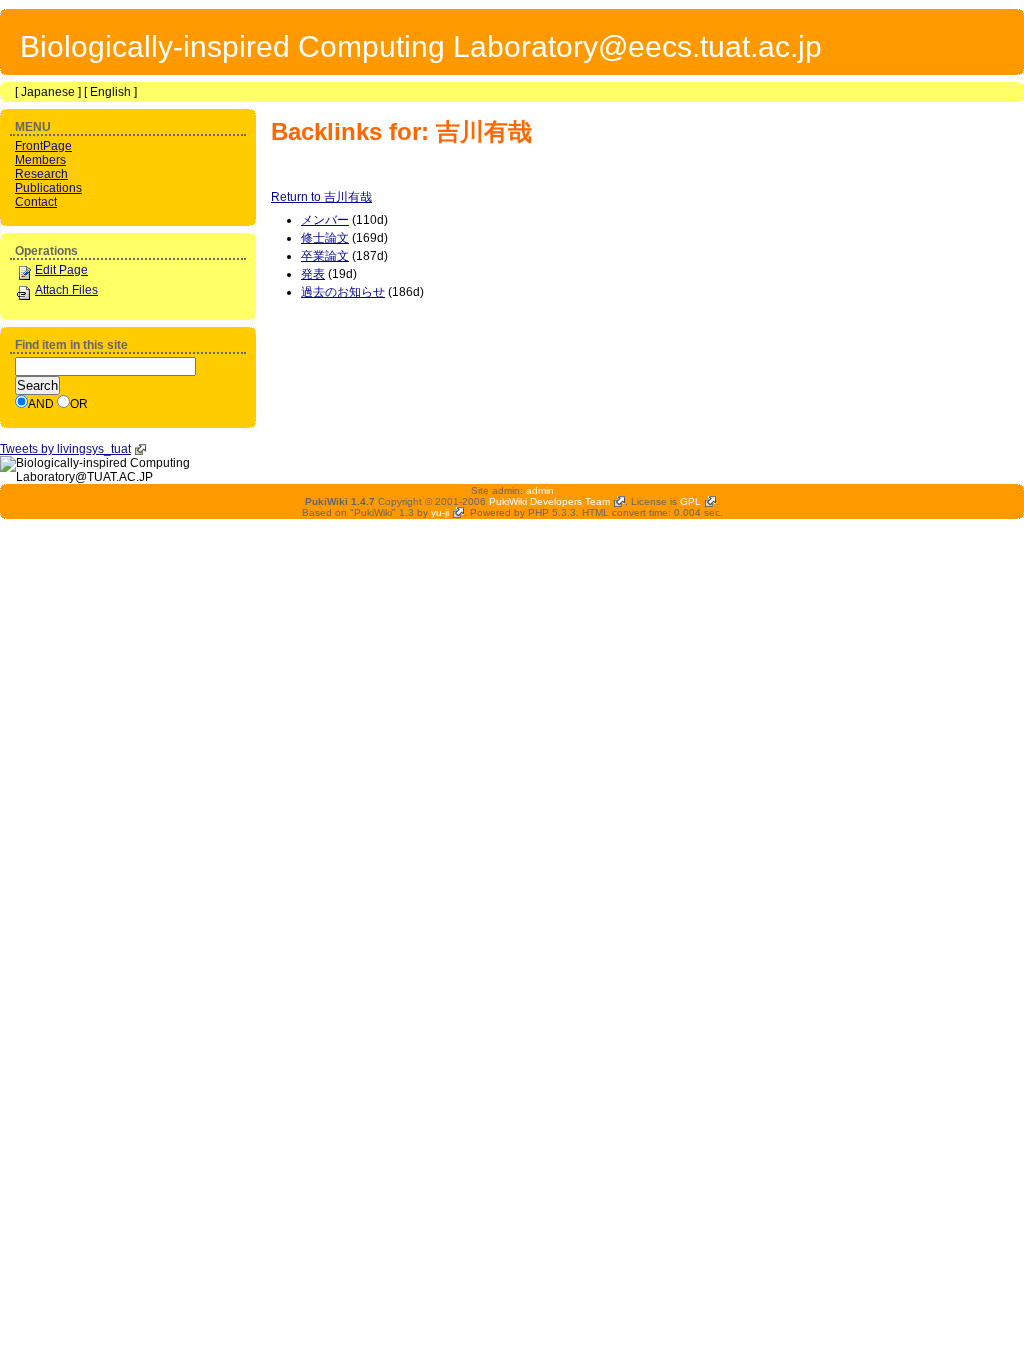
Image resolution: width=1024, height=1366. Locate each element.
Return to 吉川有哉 (321, 197)
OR (79, 404)
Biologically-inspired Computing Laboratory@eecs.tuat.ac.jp (421, 46)
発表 (313, 274)
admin (540, 490)
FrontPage (43, 146)
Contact (36, 202)
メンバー (325, 220)
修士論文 (325, 238)
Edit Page (61, 270)
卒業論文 (325, 256)
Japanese (48, 92)
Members (40, 160)
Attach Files (66, 290)
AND (41, 404)
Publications (48, 188)
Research (41, 174)
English (110, 92)
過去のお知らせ (343, 292)
